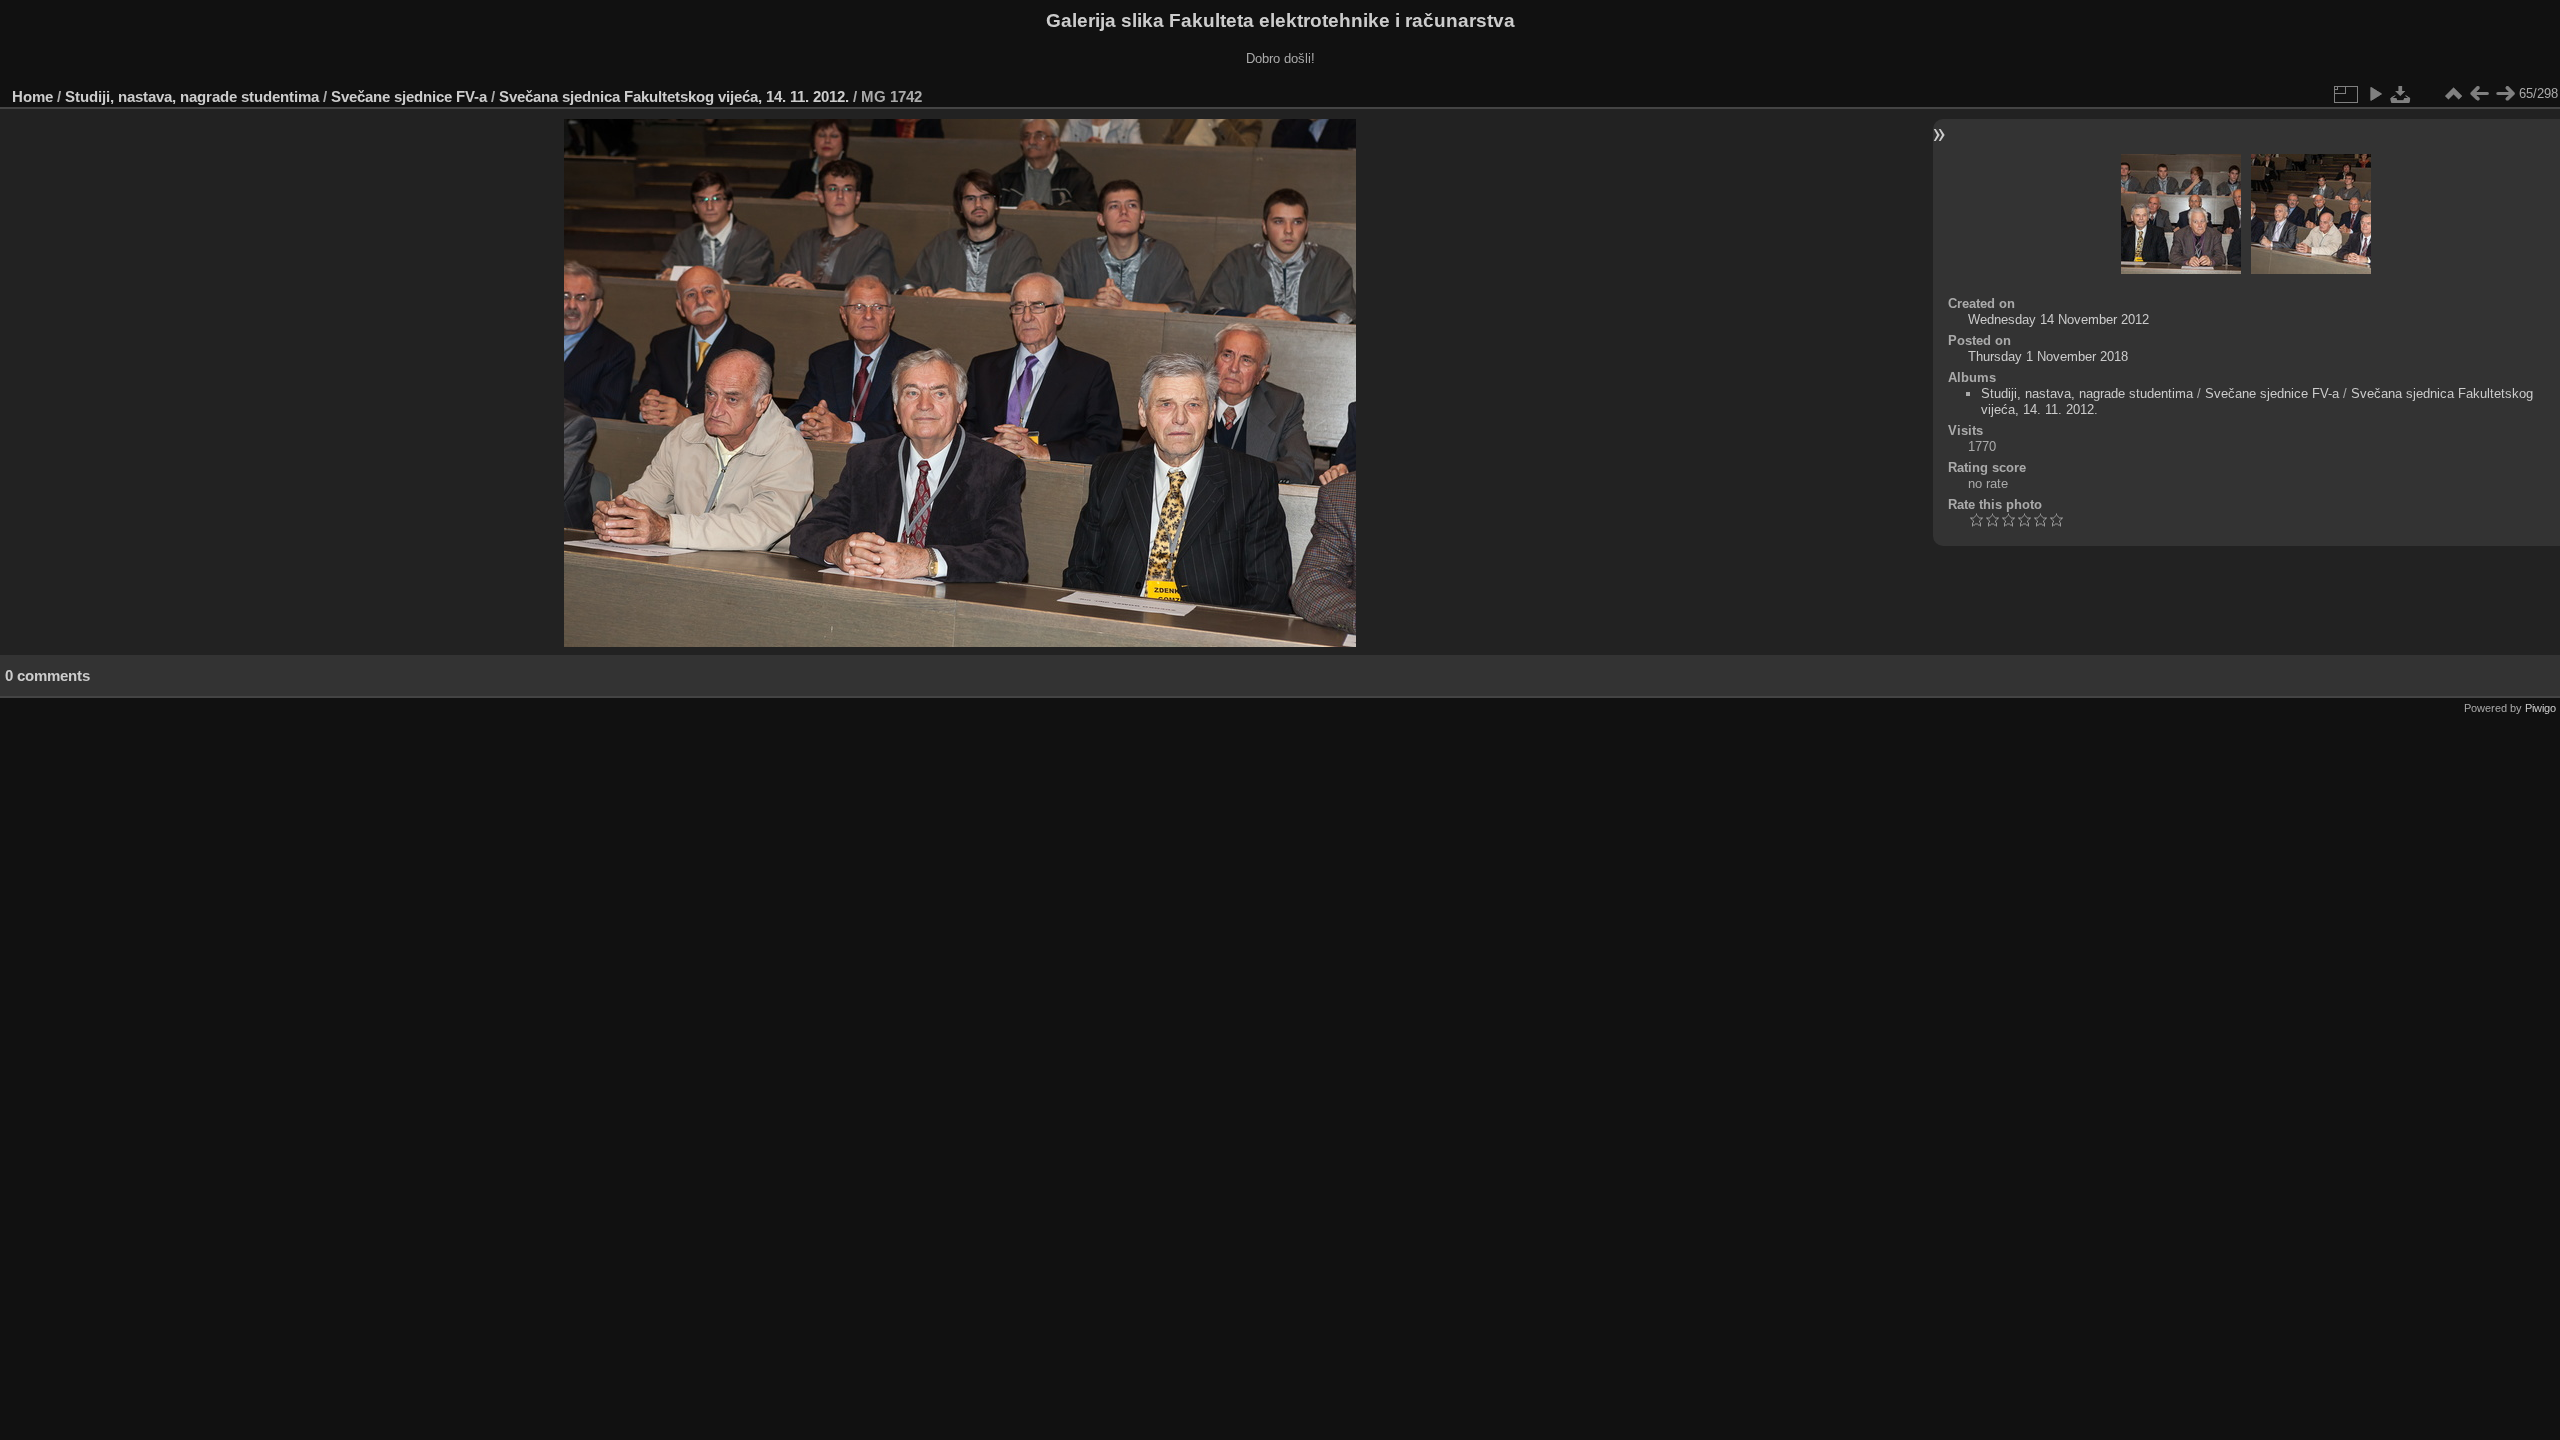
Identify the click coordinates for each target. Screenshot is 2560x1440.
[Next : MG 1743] (2505, 94)
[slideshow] (2375, 94)
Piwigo (2540, 708)
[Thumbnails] (2453, 94)
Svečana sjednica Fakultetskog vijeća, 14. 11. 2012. (674, 96)
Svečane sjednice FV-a (409, 96)
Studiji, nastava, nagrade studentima (192, 96)
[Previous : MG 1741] (2479, 94)
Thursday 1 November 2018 (2048, 356)
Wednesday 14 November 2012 (2058, 319)
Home (32, 96)
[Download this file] (2401, 94)
